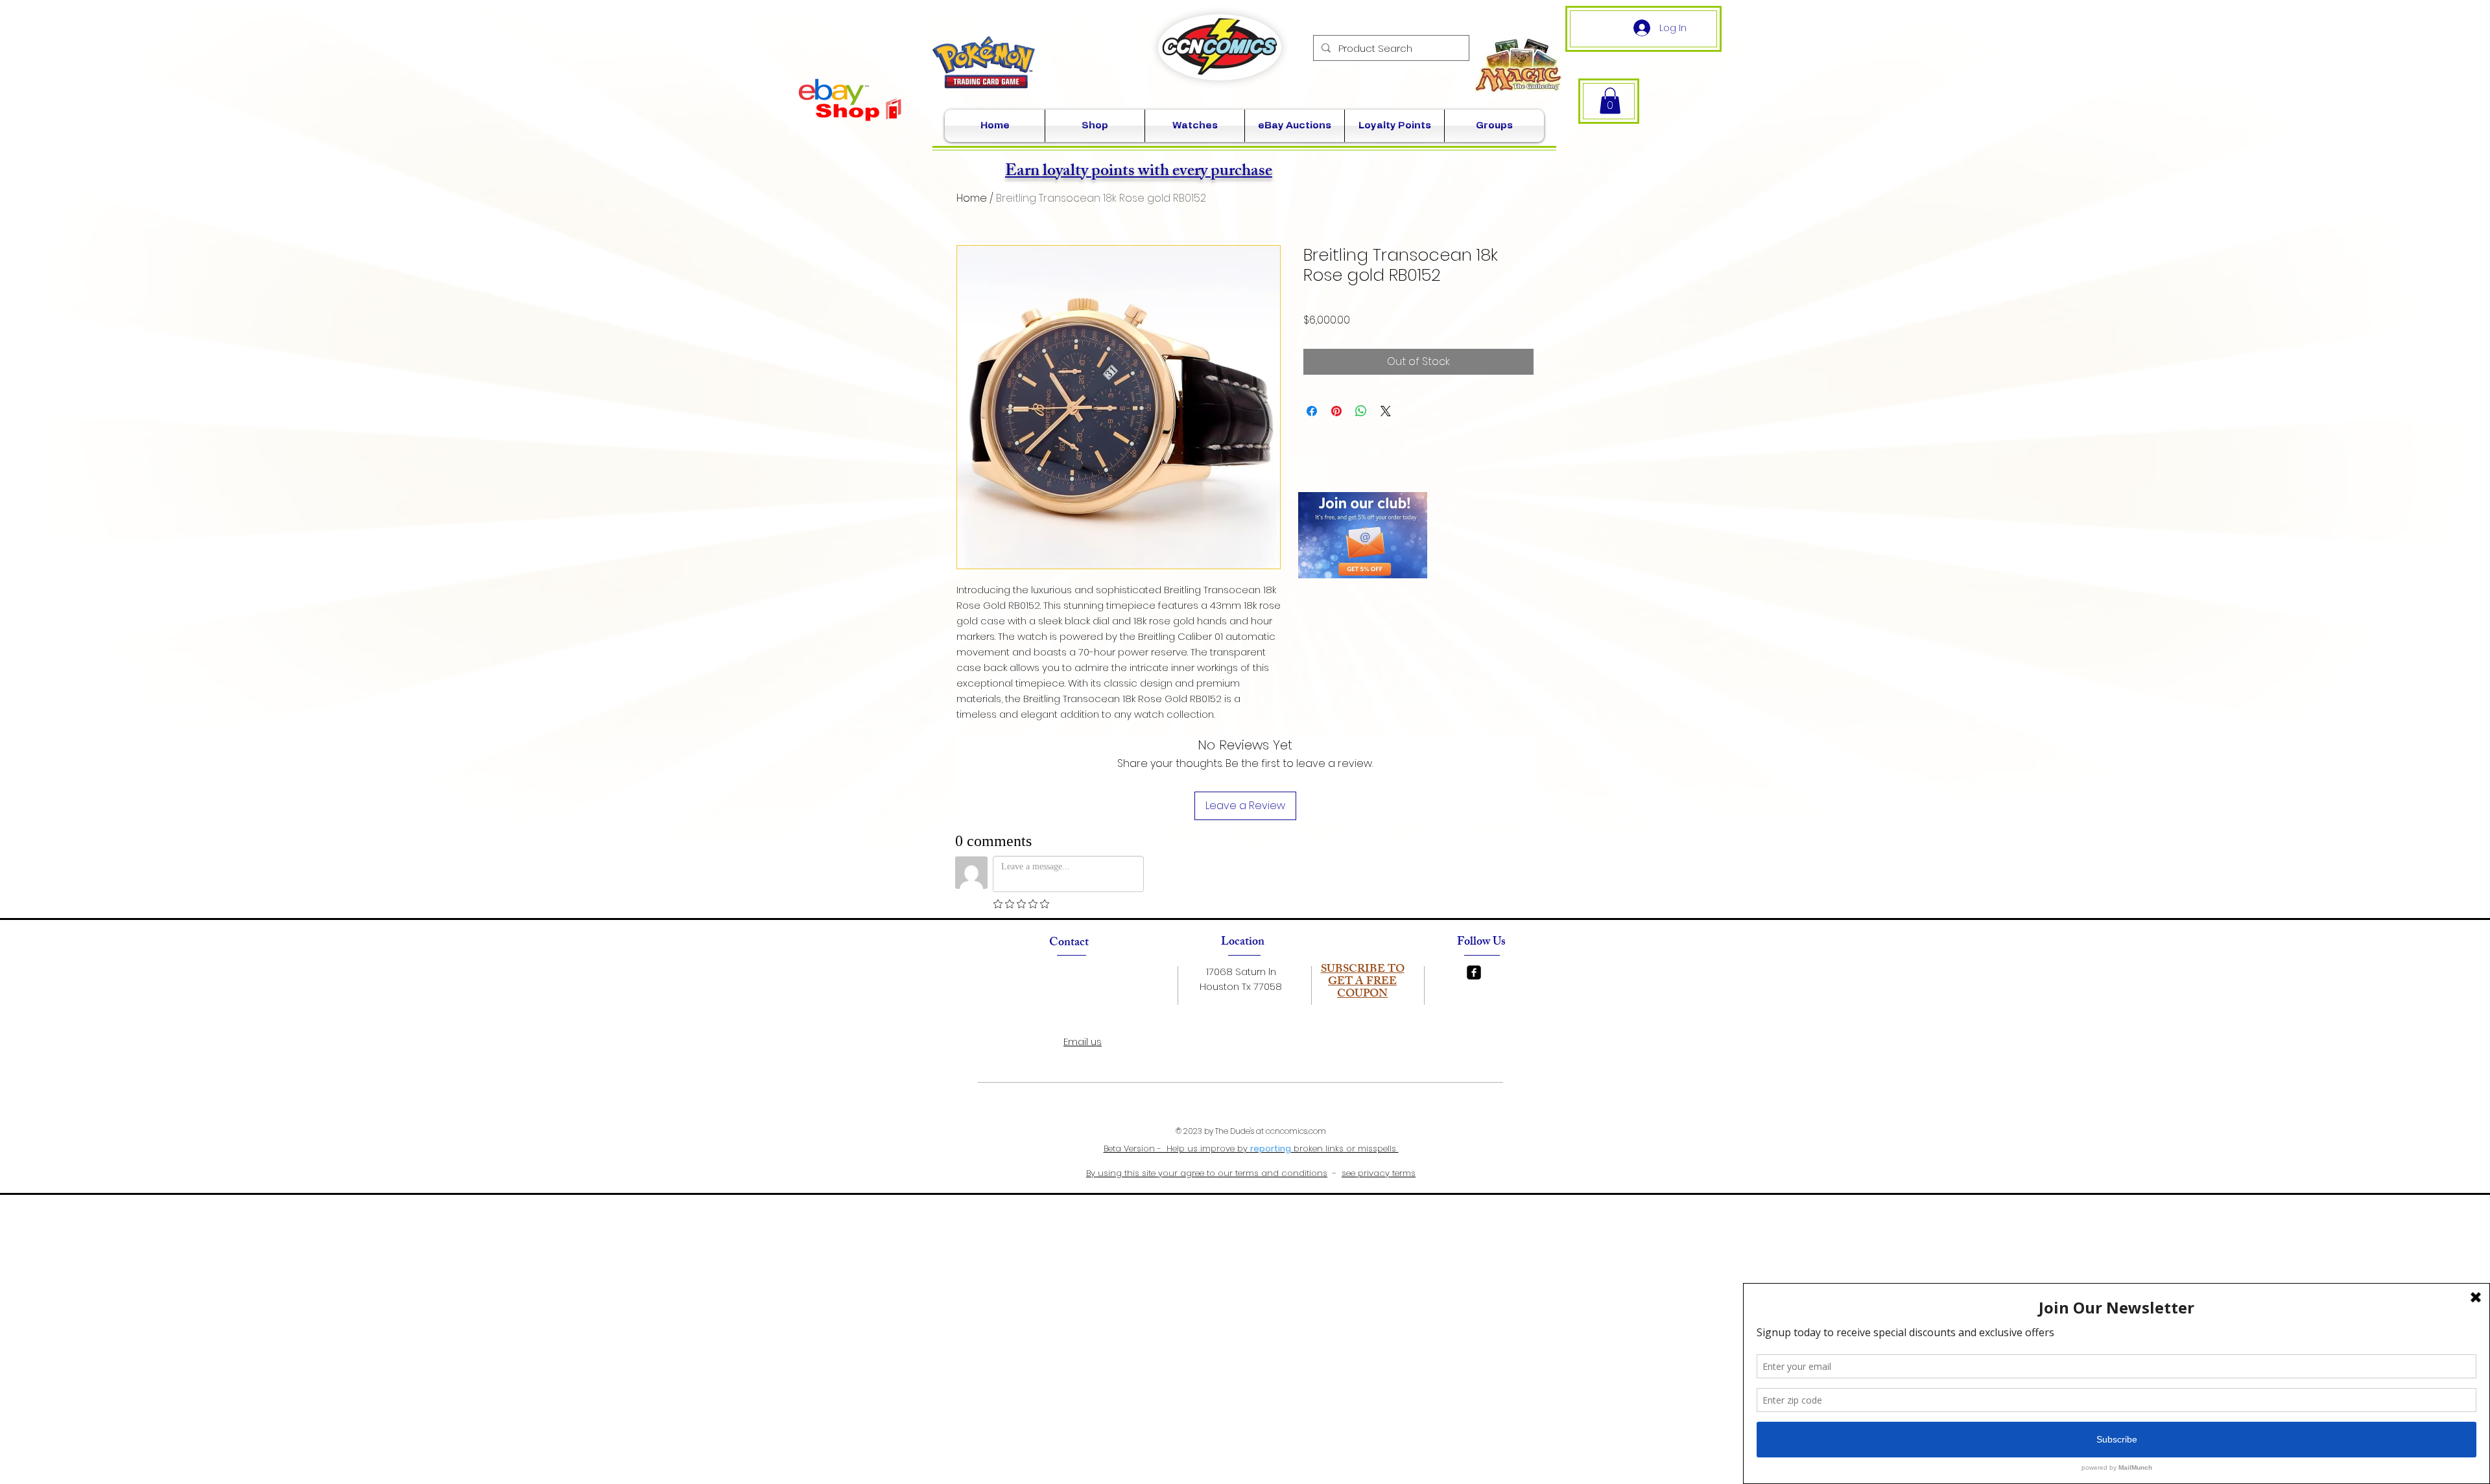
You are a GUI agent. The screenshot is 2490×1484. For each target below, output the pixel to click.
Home (972, 198)
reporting (1271, 1148)
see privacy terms (1379, 1173)
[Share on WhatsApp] (1361, 411)
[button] (1610, 101)
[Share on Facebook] (1312, 411)
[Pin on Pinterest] (1336, 411)
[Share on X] (1386, 411)
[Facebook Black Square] (1474, 972)
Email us (1083, 1042)
